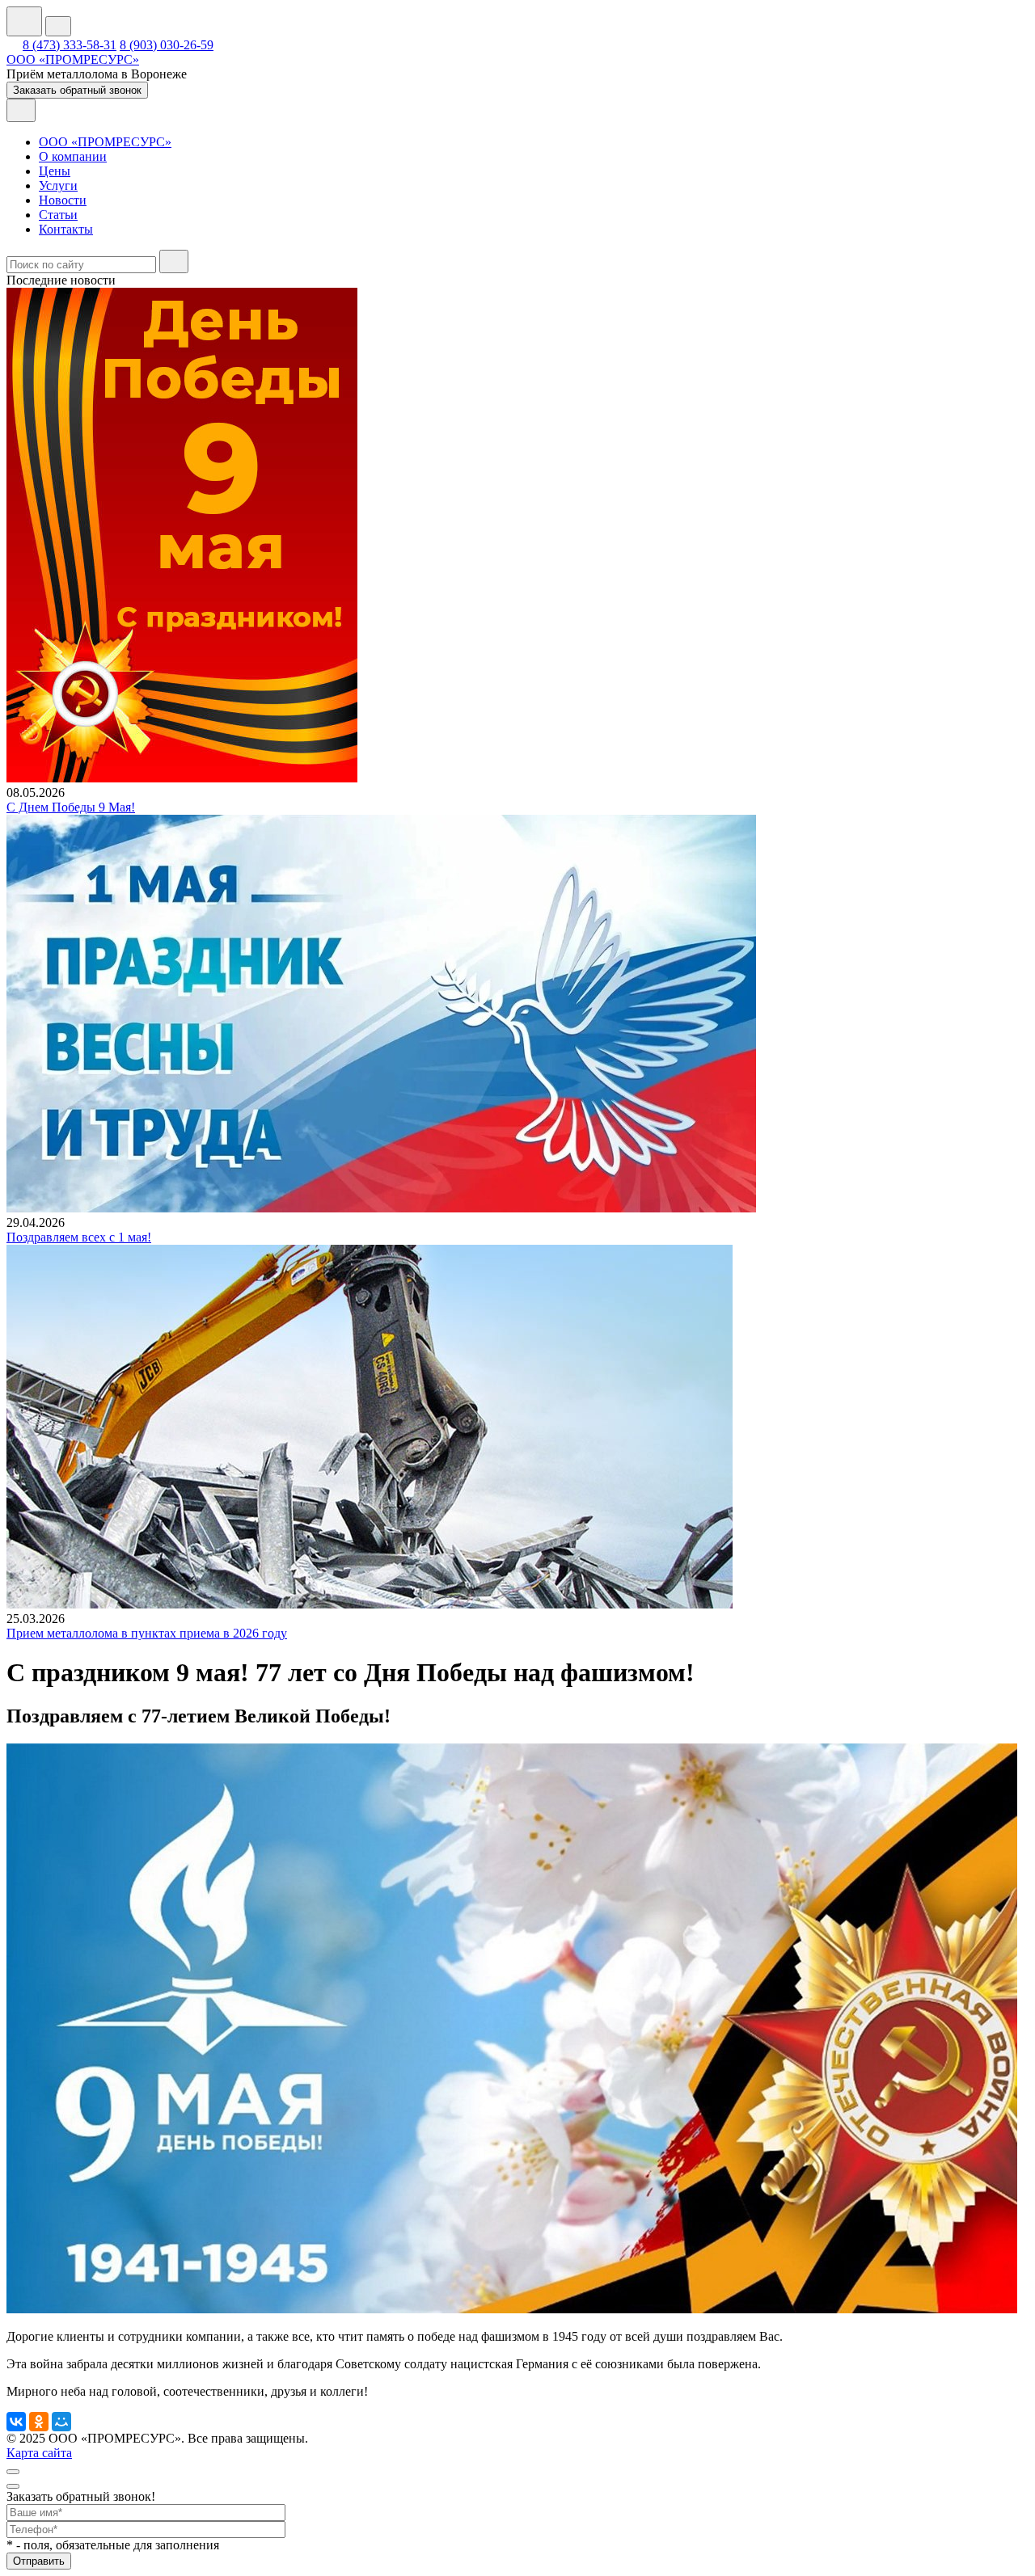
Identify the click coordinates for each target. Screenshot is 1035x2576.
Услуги (58, 186)
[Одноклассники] (39, 2422)
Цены (55, 171)
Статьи (58, 215)
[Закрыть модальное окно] (13, 2486)
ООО (73, 59)
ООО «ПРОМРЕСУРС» (105, 142)
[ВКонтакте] (16, 2422)
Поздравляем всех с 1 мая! (79, 1237)
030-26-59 (167, 45)
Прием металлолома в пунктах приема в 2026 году (147, 1633)
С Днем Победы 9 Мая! (71, 807)
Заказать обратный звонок (77, 90)
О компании (73, 156)
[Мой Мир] (61, 2422)
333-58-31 (70, 45)
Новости (63, 200)
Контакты (66, 229)
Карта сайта (39, 2453)
